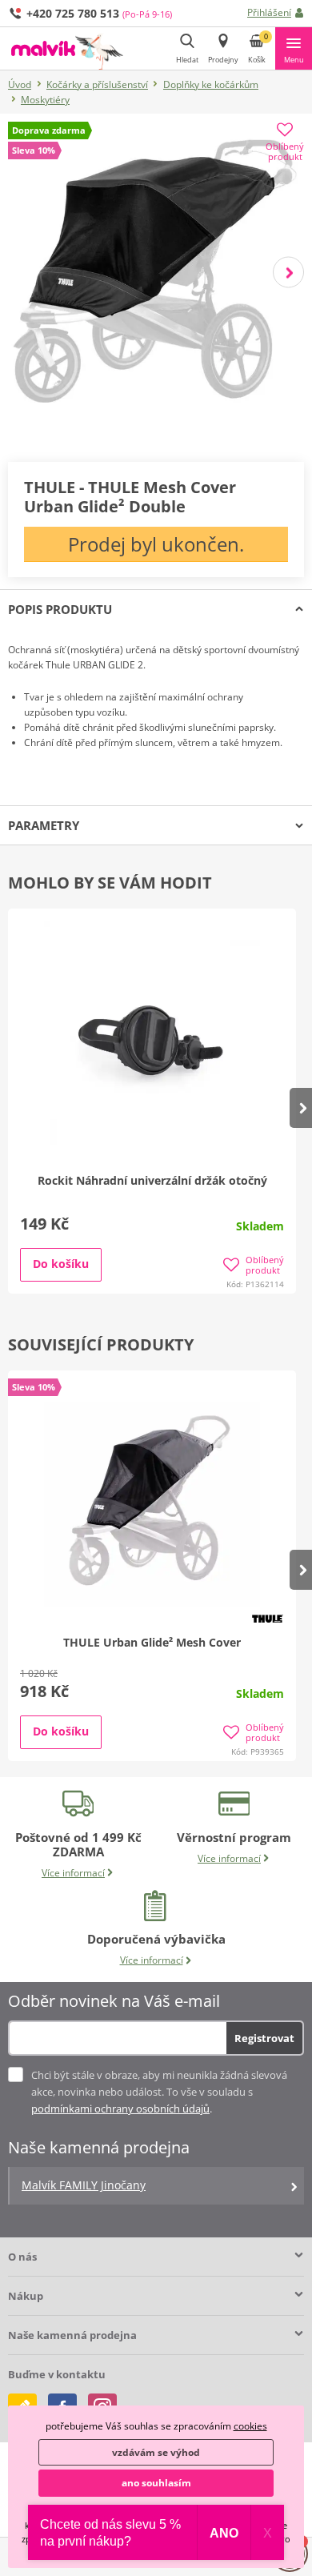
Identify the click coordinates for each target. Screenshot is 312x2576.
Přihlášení (269, 12)
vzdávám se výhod (156, 2452)
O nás (22, 2257)
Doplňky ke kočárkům (211, 84)
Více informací (73, 1873)
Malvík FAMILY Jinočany (84, 2185)
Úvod (20, 84)
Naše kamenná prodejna (72, 2335)
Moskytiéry (45, 100)
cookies (250, 2426)
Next (288, 272)
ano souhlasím (156, 2483)
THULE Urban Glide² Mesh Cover (152, 1642)
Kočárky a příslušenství (97, 84)
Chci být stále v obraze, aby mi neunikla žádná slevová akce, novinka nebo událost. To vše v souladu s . (159, 2092)
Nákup (26, 2296)
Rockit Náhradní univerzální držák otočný (152, 1180)
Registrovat (264, 2038)
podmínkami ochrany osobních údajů (120, 2109)
